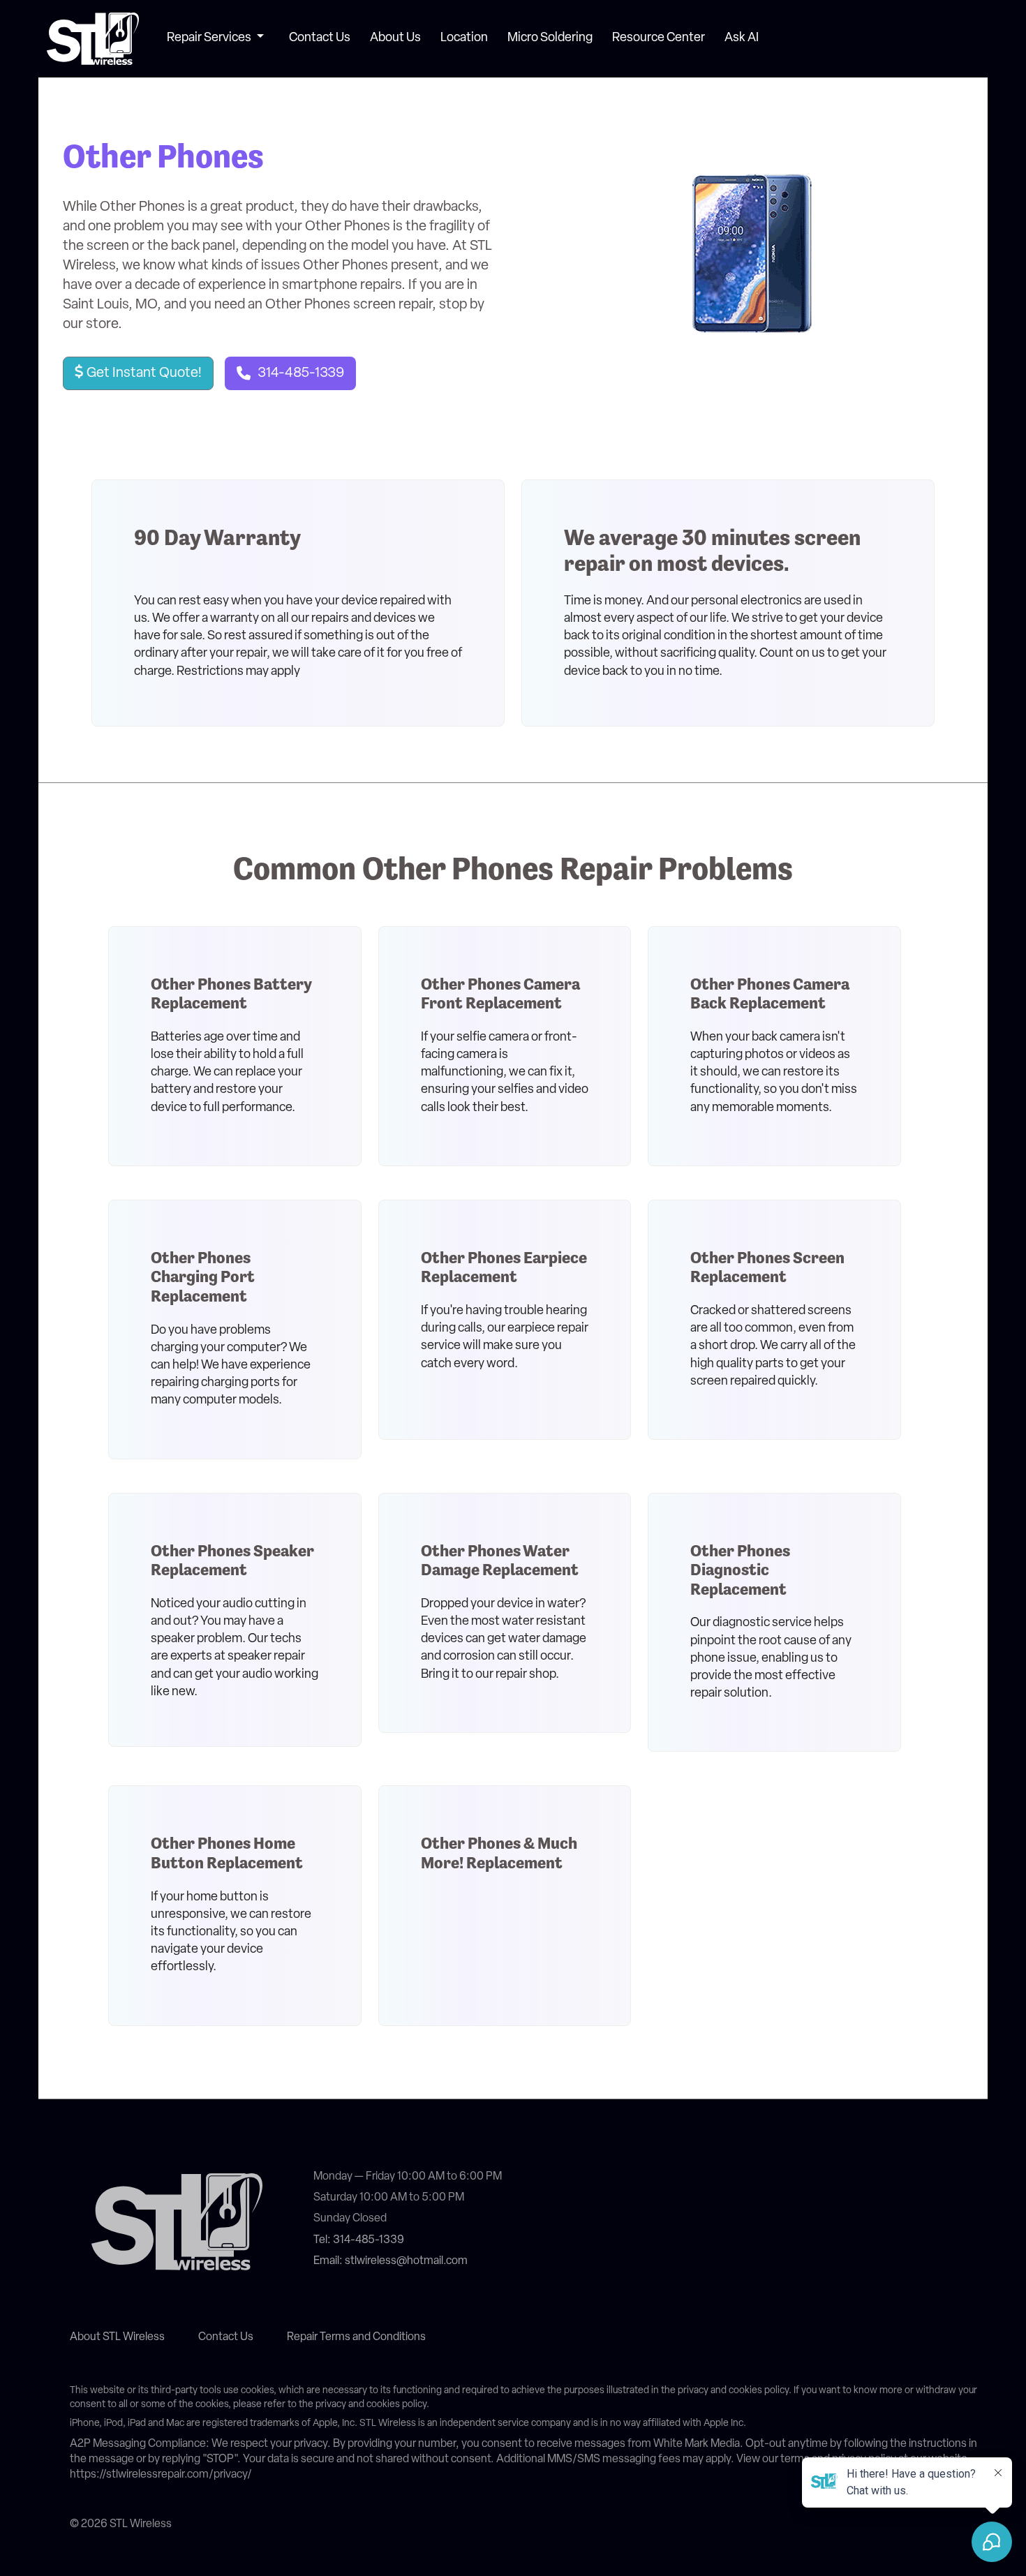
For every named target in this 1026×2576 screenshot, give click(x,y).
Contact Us (320, 38)
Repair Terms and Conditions (356, 2337)
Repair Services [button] (210, 38)
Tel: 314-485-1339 (359, 2240)
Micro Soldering (550, 38)
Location (464, 38)
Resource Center (659, 38)
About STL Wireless (117, 2337)
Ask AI (742, 38)
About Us (395, 38)
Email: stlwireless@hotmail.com (391, 2261)
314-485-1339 (301, 373)
